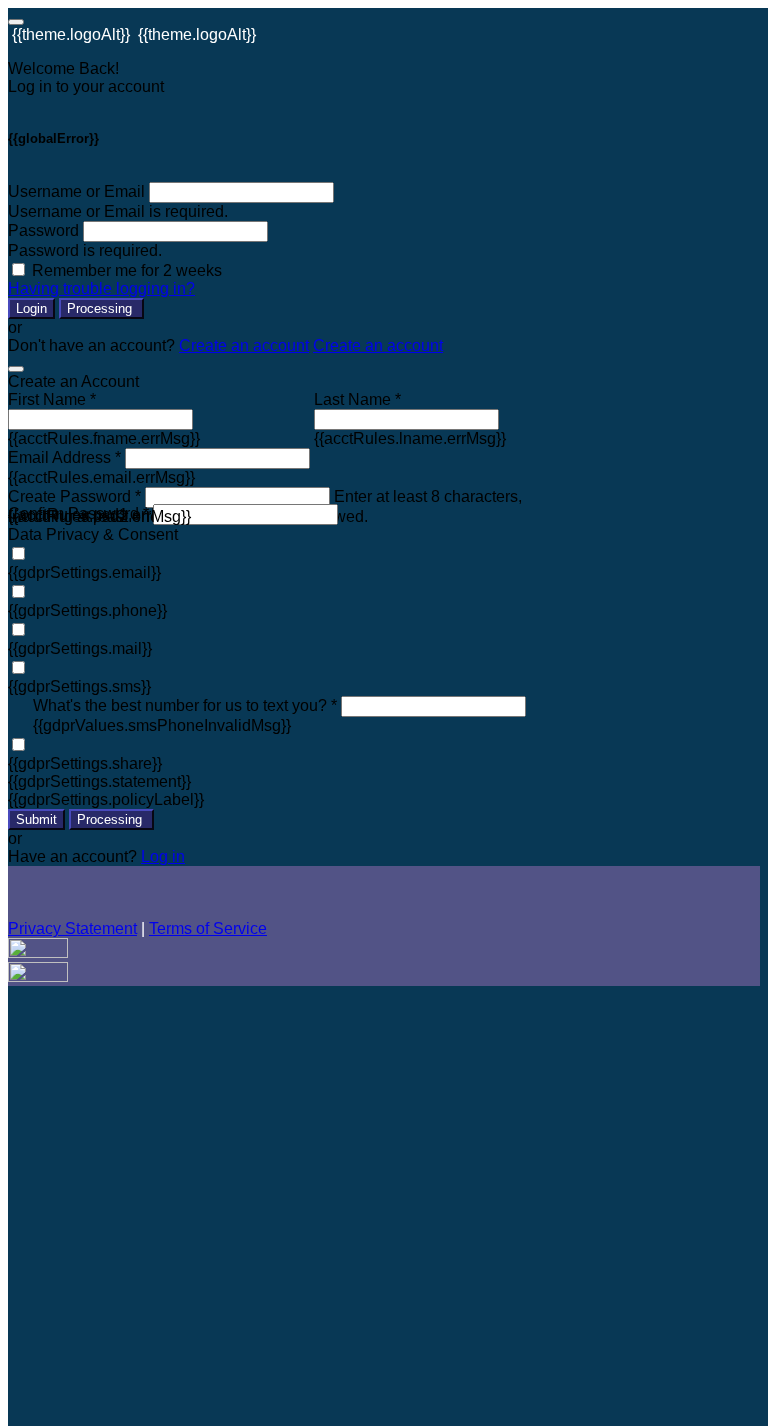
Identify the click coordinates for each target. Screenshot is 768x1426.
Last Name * (357, 399)
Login (31, 308)
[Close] (16, 369)
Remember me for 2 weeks (127, 270)
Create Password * (74, 496)
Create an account (244, 345)
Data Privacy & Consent (93, 534)
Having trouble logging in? (101, 288)
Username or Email (76, 191)
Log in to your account (86, 86)
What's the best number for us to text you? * (185, 705)
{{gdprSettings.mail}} (80, 648)
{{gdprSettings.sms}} (79, 686)
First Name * (52, 399)
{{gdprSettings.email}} (84, 572)
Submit (36, 819)
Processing (101, 308)
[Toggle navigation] (16, 22)
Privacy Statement (72, 928)
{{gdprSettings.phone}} (87, 610)
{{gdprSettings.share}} (85, 763)
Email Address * (64, 457)
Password (43, 230)
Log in (163, 856)
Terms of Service (208, 928)
